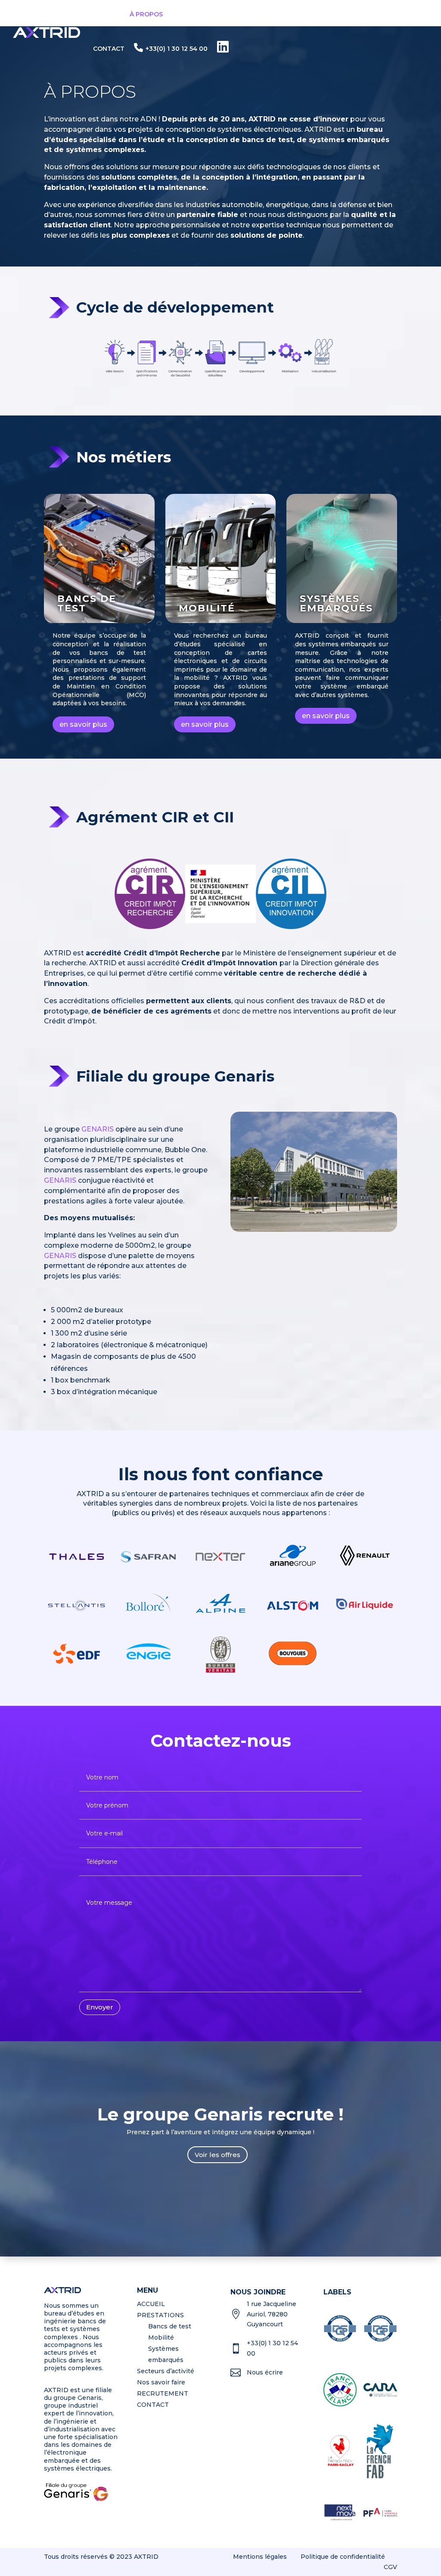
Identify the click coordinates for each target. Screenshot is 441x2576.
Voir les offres (217, 2155)
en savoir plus (83, 724)
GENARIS (98, 1129)
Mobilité (207, 608)
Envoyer (100, 2007)
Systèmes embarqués (336, 603)
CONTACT (109, 49)
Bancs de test (87, 603)
